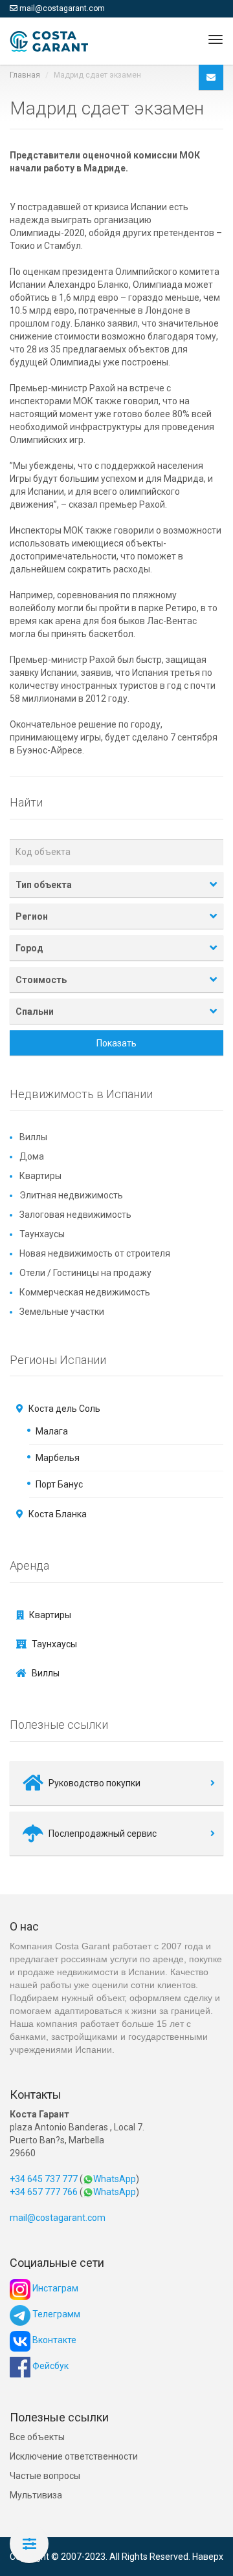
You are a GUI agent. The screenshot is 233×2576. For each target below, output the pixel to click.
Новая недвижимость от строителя (95, 1253)
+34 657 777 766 (44, 2192)
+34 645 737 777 (44, 2179)
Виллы (33, 1137)
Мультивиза (36, 2495)
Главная (25, 75)
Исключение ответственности (74, 2456)
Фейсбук (50, 2366)
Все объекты (37, 2437)
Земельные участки (62, 1312)
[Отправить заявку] (211, 77)
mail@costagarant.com (62, 8)
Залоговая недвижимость (75, 1215)
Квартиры (40, 1176)
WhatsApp (115, 2179)
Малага (52, 1431)
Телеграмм (55, 2314)
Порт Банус (59, 1484)
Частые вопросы (45, 2476)
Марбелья (58, 1458)
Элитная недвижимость (71, 1195)
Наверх (208, 2557)
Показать (116, 1043)
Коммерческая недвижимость (85, 1292)
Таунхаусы (42, 1234)
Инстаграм (54, 2288)
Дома (32, 1156)
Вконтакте (53, 2340)
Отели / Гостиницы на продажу (85, 1273)
